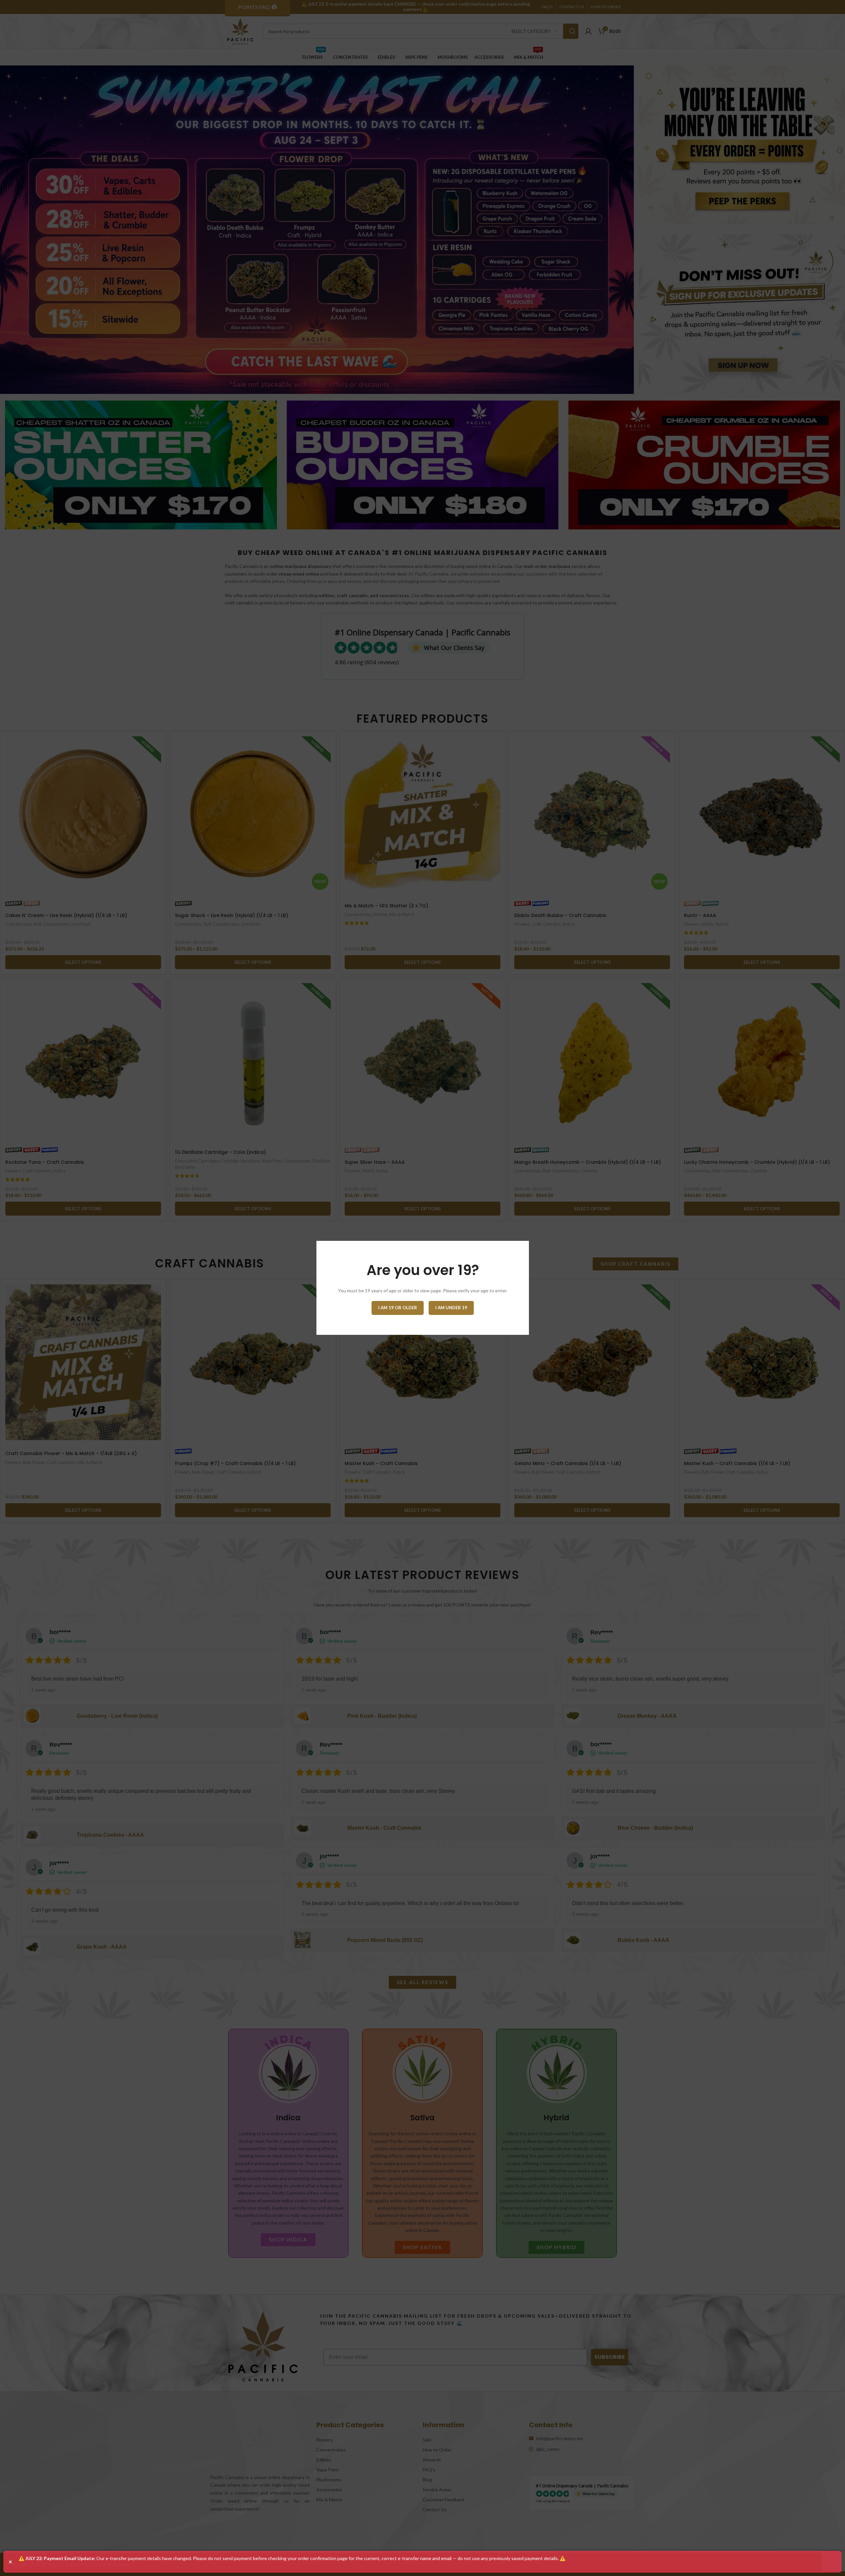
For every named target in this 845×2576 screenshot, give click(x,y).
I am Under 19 (451, 1308)
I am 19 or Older (398, 1308)
